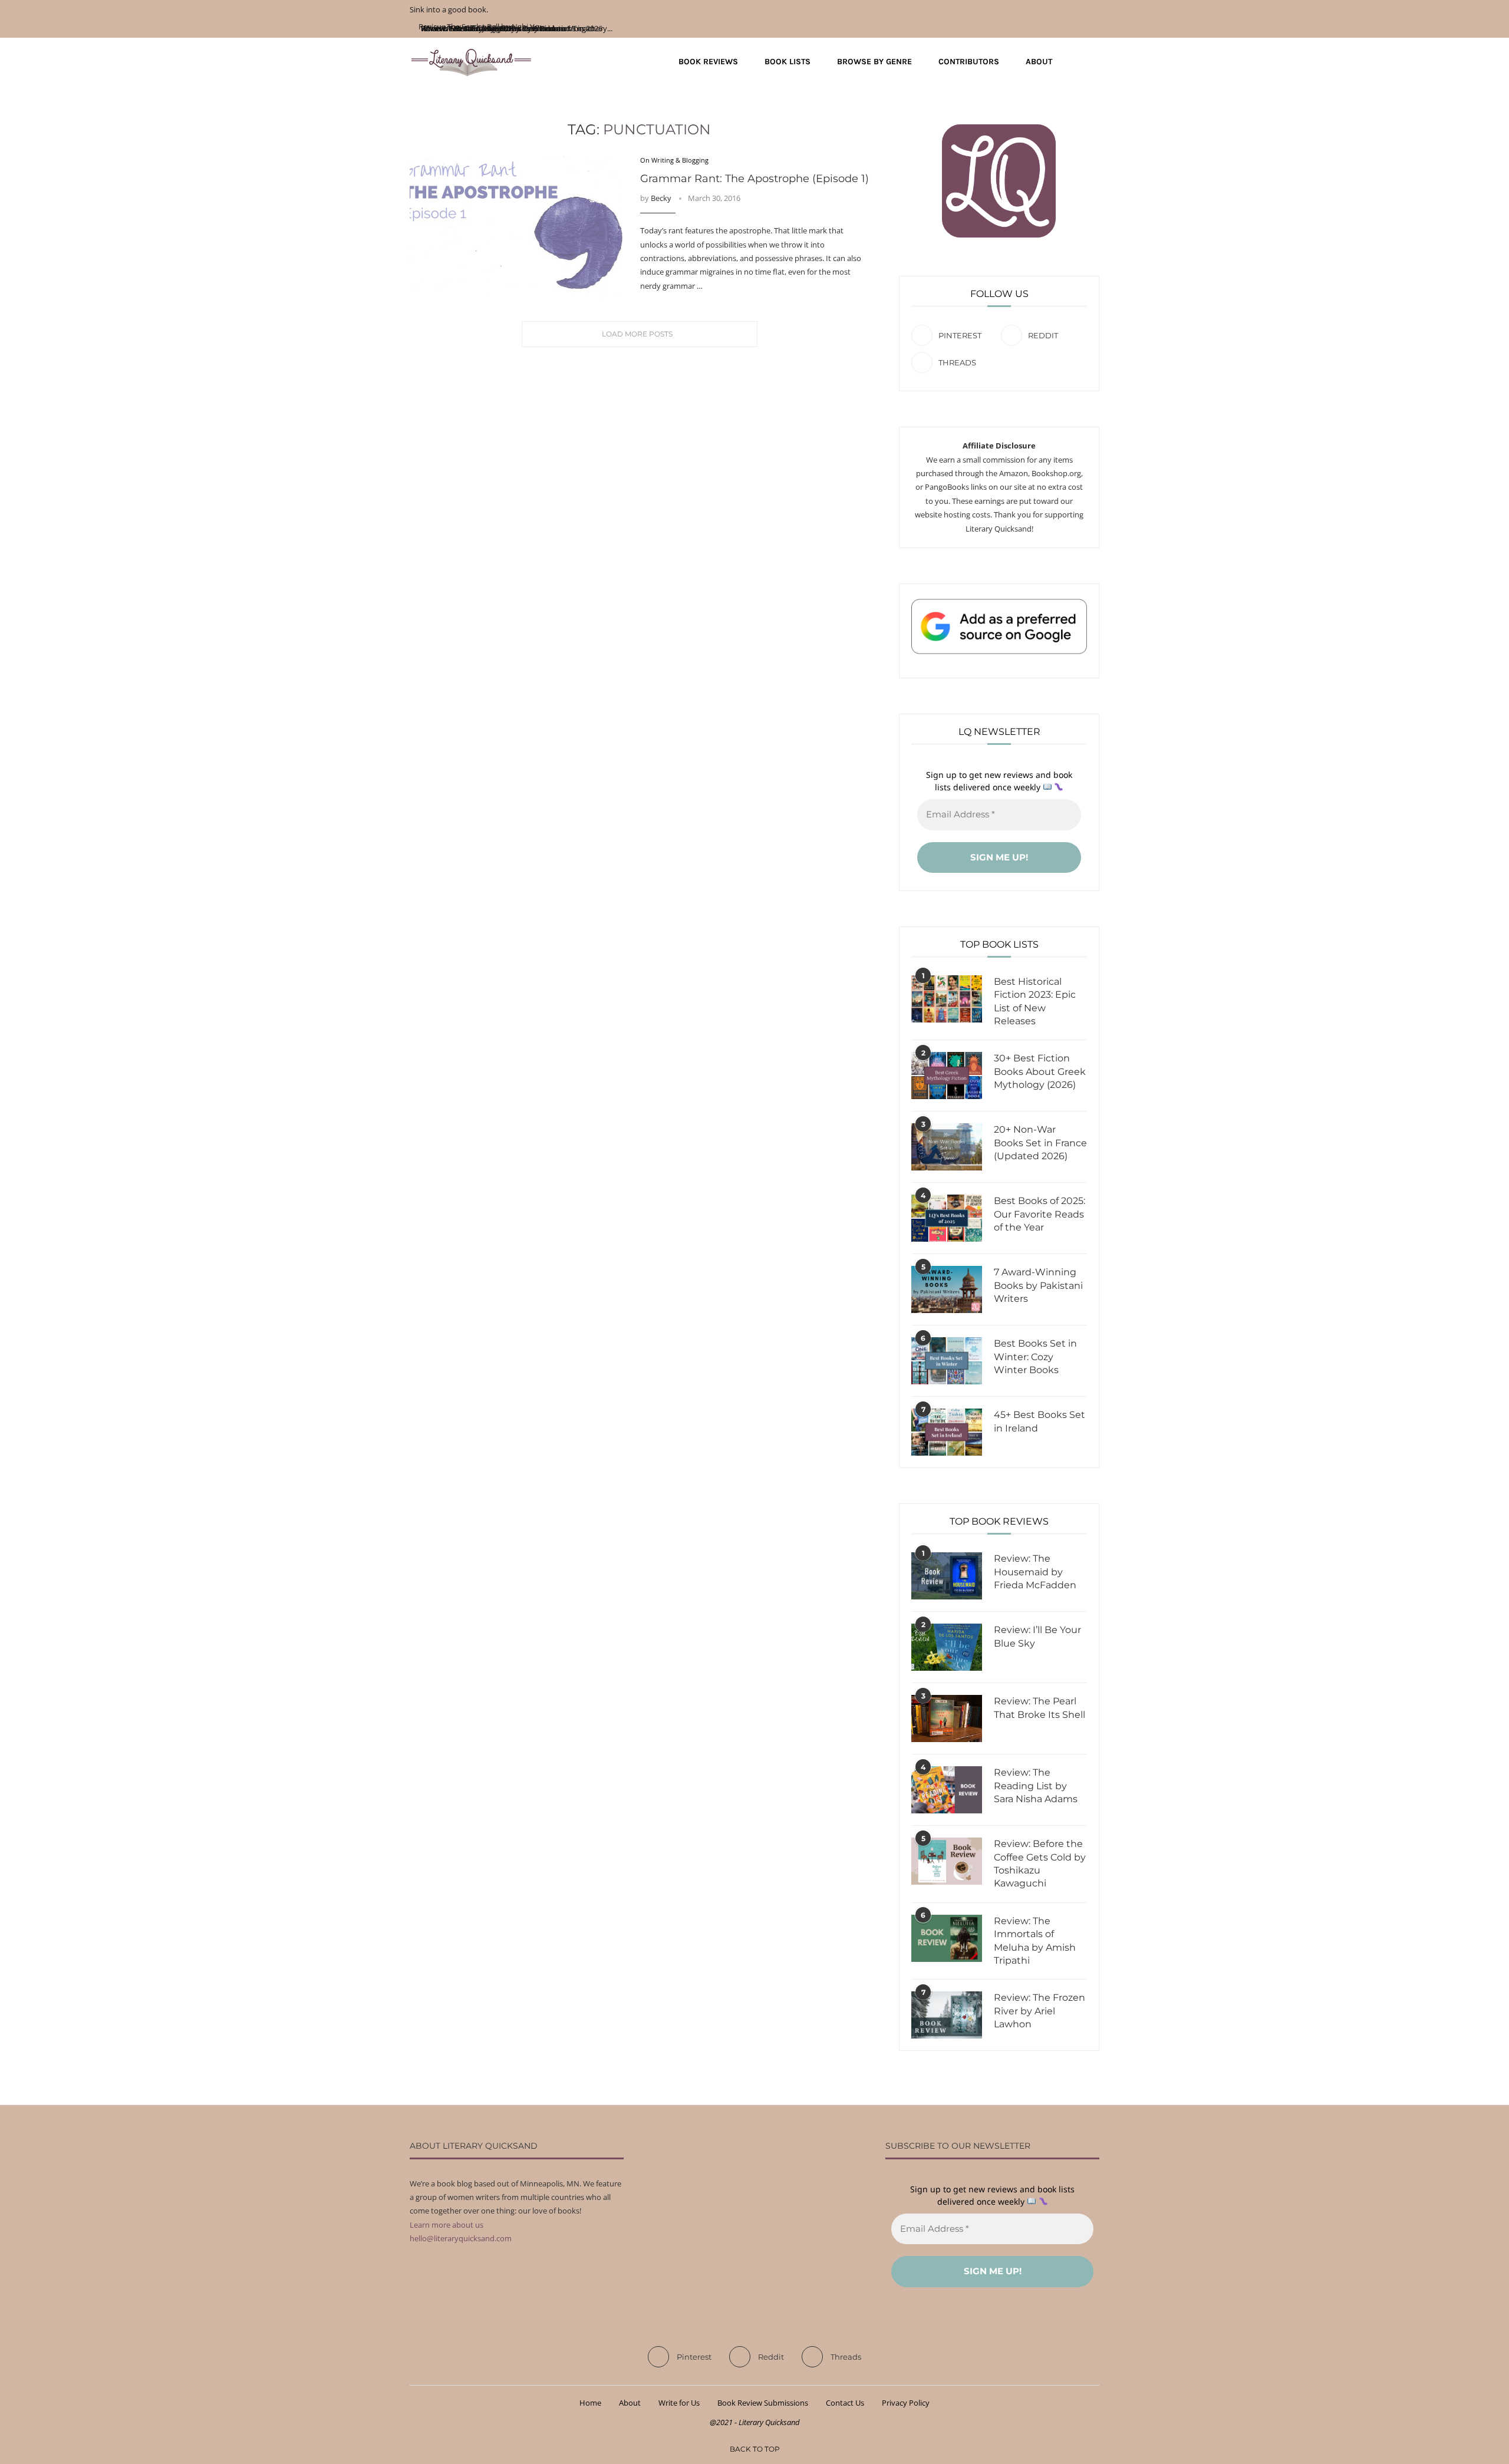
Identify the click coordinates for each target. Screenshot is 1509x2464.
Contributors (969, 62)
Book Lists (788, 62)
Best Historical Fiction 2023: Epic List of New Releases (1035, 1001)
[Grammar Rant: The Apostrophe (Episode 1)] (516, 227)
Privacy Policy (906, 2403)
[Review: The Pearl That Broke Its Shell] (947, 1718)
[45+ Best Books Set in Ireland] (947, 1432)
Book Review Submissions (763, 2403)
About (1039, 62)
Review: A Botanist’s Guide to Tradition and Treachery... (515, 28)
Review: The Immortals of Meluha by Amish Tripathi (1035, 1941)
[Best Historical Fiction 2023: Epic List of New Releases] (947, 999)
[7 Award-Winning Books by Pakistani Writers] (947, 1289)
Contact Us (845, 2403)
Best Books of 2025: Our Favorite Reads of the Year (1040, 1214)
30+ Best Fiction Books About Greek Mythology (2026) (1040, 1071)
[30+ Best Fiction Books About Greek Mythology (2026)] (947, 1076)
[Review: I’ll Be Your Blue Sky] (947, 1647)
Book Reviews (708, 62)
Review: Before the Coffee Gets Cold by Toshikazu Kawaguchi (1040, 1863)
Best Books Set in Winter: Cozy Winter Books (1035, 1357)
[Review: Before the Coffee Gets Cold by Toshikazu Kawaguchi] (947, 1861)
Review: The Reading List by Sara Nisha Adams (1036, 1786)
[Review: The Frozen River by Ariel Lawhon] (947, 2015)
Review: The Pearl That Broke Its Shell (1040, 1708)
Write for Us (679, 2403)
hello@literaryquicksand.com (461, 2238)
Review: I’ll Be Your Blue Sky (1037, 1636)
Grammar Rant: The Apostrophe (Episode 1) (754, 179)
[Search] (1093, 62)
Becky (661, 198)
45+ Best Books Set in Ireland (1040, 1421)
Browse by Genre (874, 62)
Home (590, 2403)
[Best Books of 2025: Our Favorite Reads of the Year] (947, 1218)
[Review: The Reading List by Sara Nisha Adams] (947, 1790)
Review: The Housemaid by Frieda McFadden (1035, 1572)
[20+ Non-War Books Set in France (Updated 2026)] (947, 1147)
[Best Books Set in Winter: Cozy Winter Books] (947, 1361)
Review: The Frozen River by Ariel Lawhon (1040, 2011)
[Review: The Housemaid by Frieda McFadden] (947, 1576)
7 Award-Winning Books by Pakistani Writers (1038, 1285)
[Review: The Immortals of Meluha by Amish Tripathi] (947, 1938)
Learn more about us (447, 2225)
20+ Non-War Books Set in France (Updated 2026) (1040, 1143)
